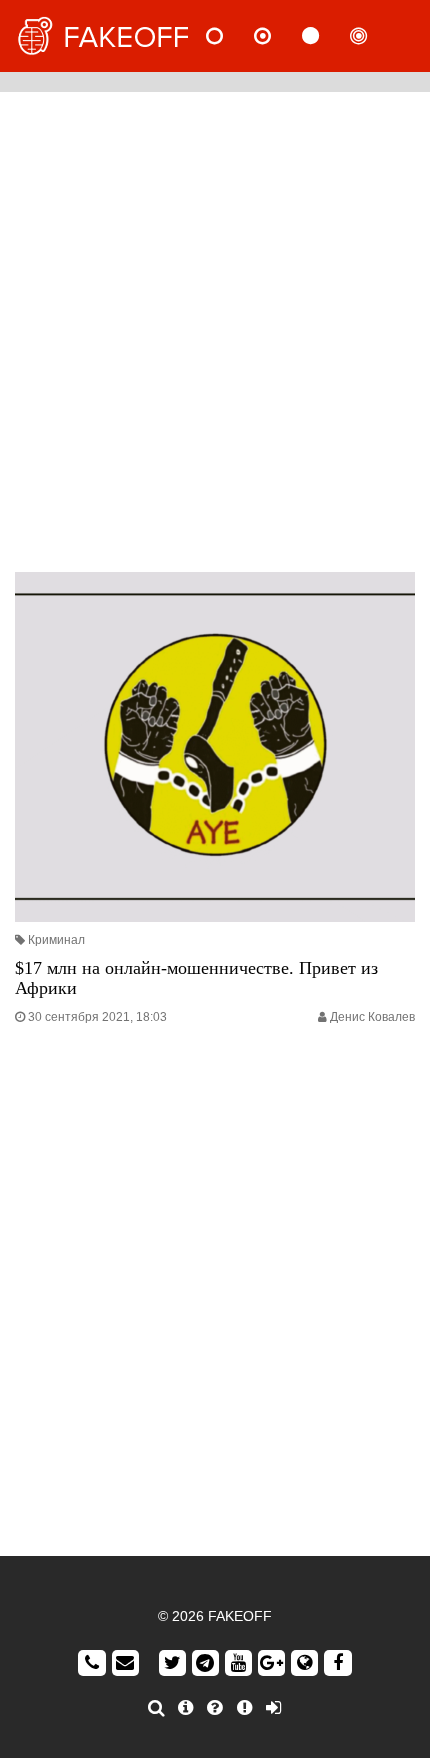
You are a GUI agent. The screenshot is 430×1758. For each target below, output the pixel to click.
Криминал (56, 940)
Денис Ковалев (372, 1017)
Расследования (375, 36)
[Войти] (273, 1708)
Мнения (279, 36)
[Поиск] (156, 1708)
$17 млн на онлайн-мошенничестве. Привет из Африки (196, 978)
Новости (231, 36)
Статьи (327, 36)
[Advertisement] (215, 327)
